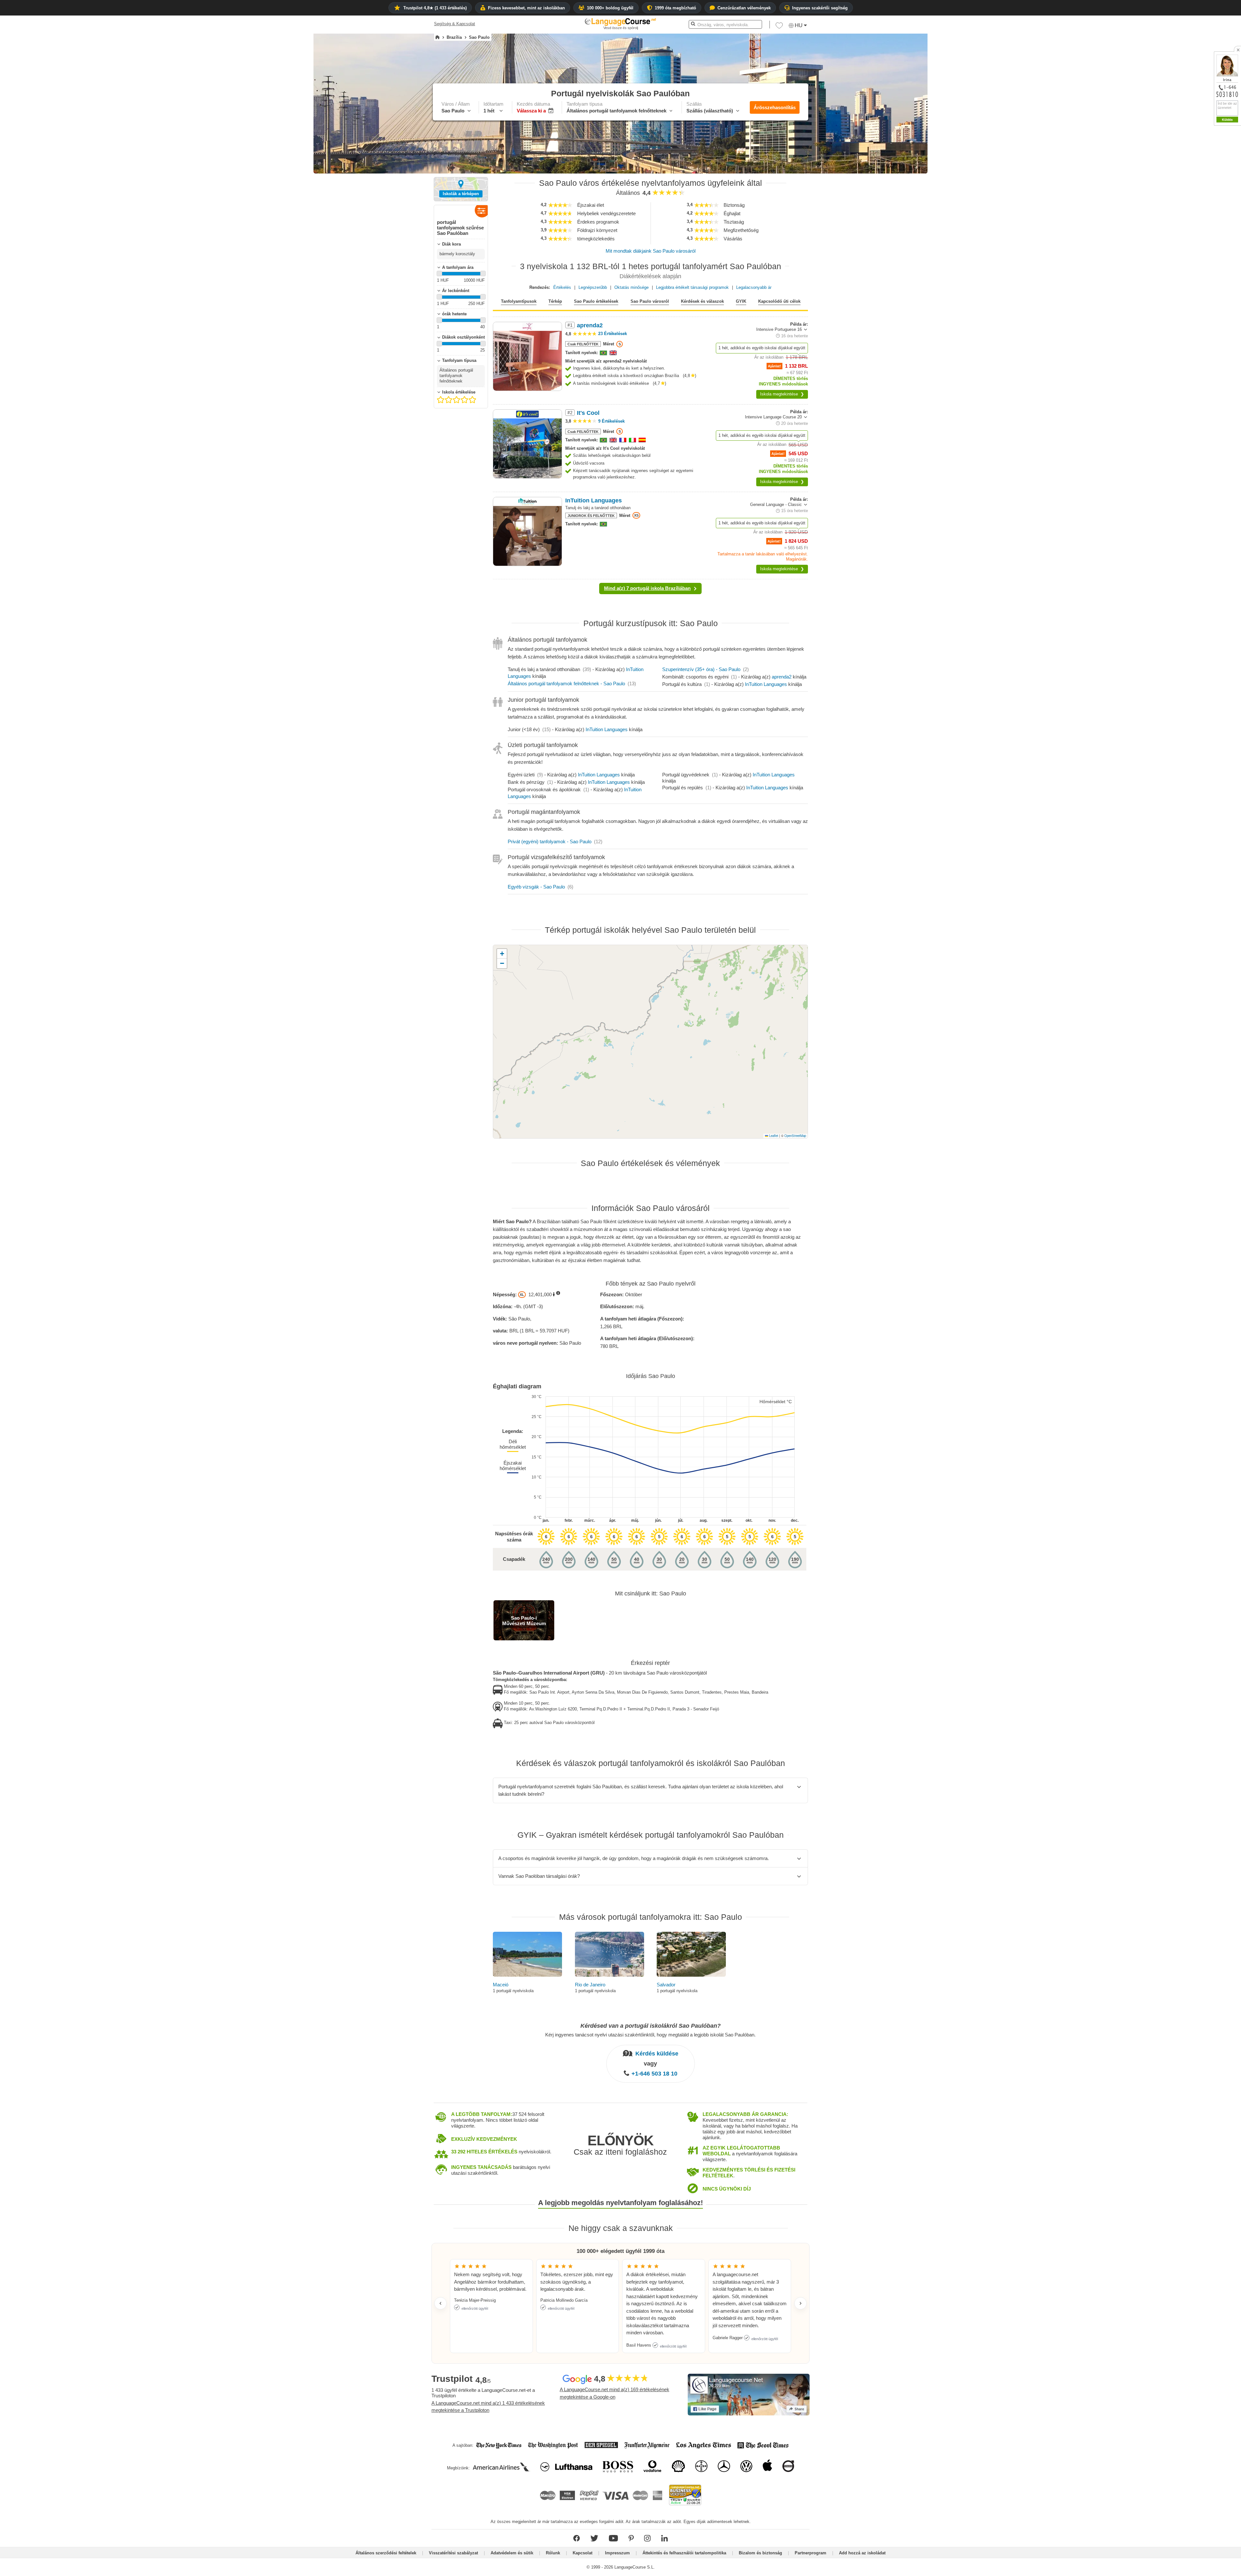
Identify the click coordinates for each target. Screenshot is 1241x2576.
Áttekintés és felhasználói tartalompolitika (684, 2553)
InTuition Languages (766, 684)
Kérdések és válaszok (702, 301)
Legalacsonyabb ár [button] (754, 287)
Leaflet (773, 1136)
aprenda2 (782, 677)
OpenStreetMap (795, 1136)
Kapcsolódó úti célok (779, 301)
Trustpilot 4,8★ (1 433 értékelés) (435, 8)
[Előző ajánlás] (440, 2303)
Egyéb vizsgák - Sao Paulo (536, 887)
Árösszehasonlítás (775, 107)
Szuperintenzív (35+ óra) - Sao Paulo (701, 669)
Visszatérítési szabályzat (453, 2553)
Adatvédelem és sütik (512, 2553)
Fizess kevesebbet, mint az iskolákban (526, 8)
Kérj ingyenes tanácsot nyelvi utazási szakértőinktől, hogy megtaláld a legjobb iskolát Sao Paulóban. (650, 2035)
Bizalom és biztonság (760, 2553)
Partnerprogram (811, 2553)
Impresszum (617, 2553)
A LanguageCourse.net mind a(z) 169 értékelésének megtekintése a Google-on (615, 2393)
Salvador (666, 1985)
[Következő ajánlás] (801, 2303)
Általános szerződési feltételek (386, 2553)
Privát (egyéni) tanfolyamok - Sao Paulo (550, 841)
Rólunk (553, 2553)
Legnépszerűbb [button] (593, 287)
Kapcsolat (583, 2553)
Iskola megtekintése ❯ (782, 394)
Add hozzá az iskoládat (862, 2553)
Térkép (555, 301)
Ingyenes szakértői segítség (820, 8)
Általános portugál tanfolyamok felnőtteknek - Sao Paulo (566, 683)
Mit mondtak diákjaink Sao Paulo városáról (651, 251)
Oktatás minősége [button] (631, 287)
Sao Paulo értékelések (596, 301)
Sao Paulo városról (650, 301)
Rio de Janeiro (590, 1985)
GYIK (741, 301)
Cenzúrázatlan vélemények (744, 8)
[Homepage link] (437, 37)
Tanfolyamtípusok (519, 301)
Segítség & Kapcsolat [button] (455, 24)
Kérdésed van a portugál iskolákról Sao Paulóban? (651, 2026)
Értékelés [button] (562, 287)
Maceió (501, 1985)
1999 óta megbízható (675, 8)
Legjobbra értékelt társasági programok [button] (692, 287)
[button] (779, 27)
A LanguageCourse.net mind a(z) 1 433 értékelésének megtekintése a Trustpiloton (488, 2407)
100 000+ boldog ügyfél (610, 8)
